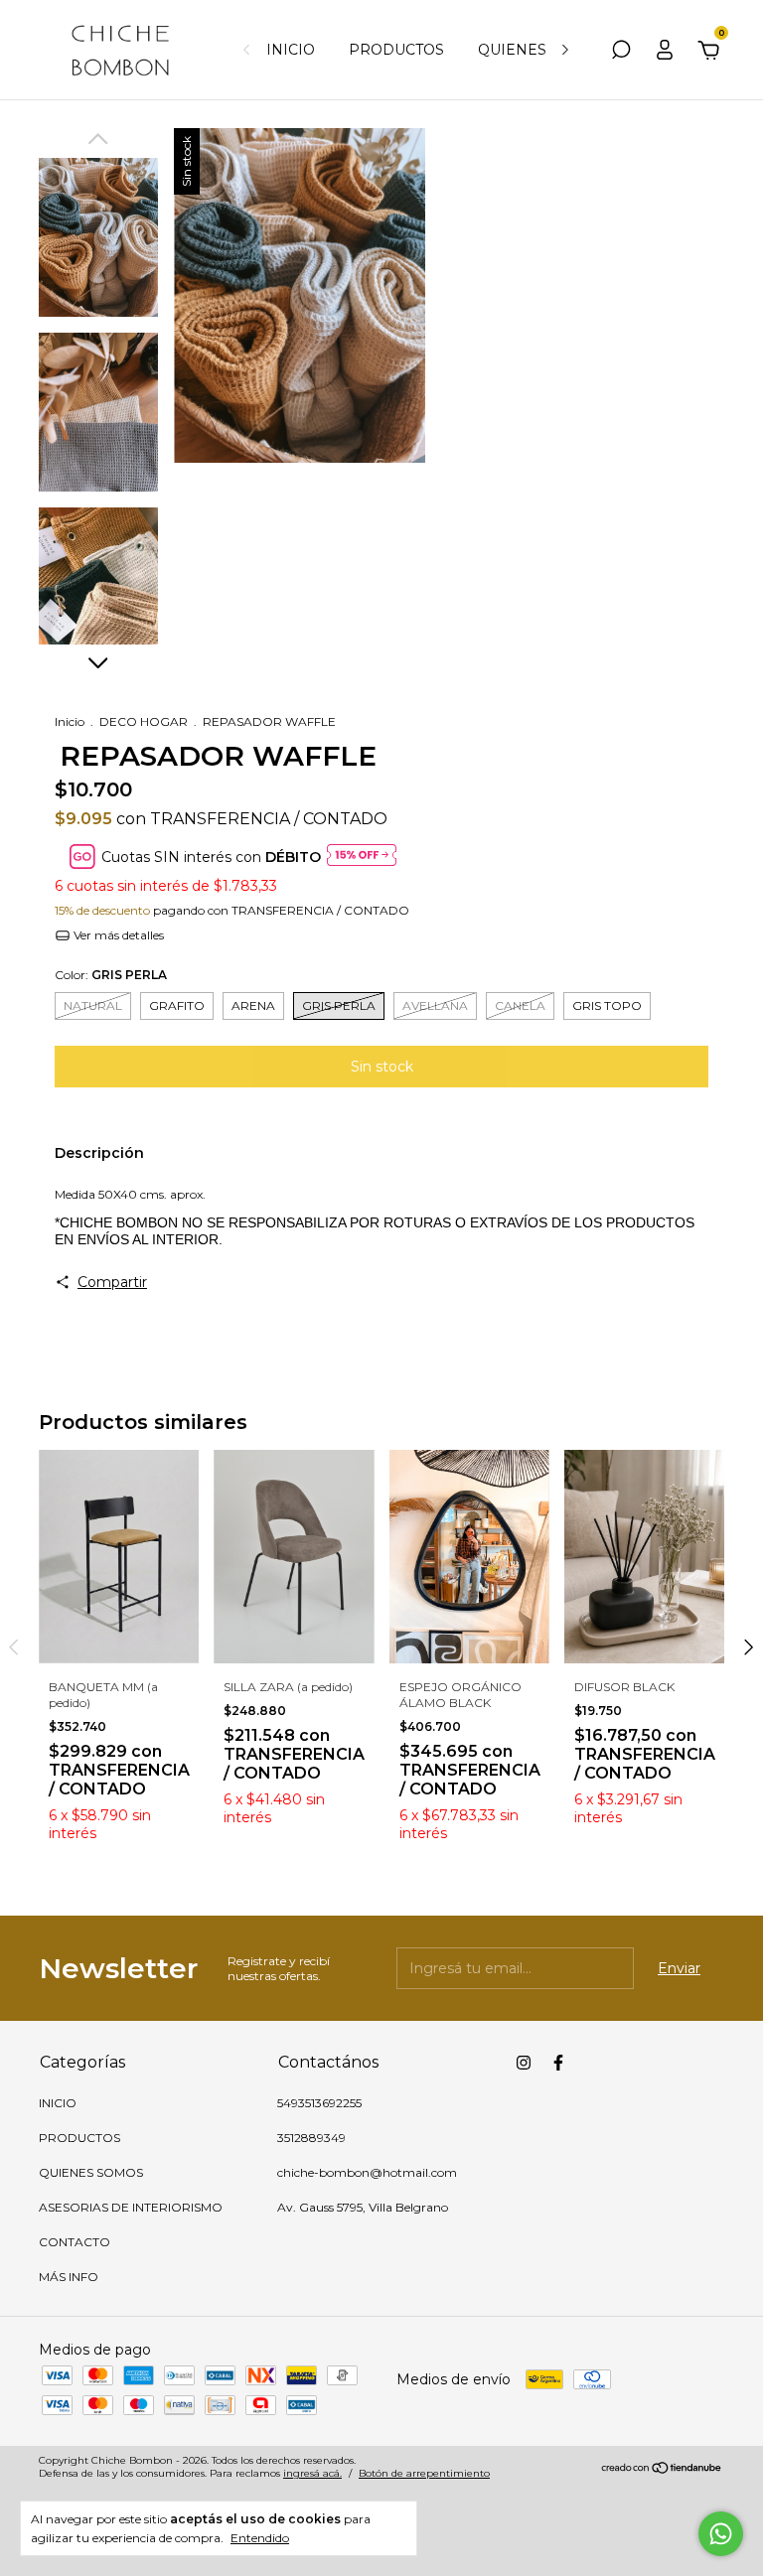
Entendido (260, 2538)
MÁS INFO (69, 2277)
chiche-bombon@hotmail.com (367, 2172)
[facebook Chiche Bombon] (558, 2063)
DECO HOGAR (144, 721)
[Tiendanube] (662, 2470)
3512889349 (311, 2138)
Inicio (70, 721)
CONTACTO (75, 2242)
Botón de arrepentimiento (424, 2473)
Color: (111, 975)
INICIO (291, 50)
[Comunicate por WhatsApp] (721, 2534)
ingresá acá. (312, 2473)
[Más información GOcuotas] (362, 857)
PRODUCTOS (396, 50)
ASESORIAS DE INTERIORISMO (131, 2207)
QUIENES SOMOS (542, 50)
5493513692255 (319, 2103)
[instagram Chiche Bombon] (524, 2063)
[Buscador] (621, 53)
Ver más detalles (117, 935)
